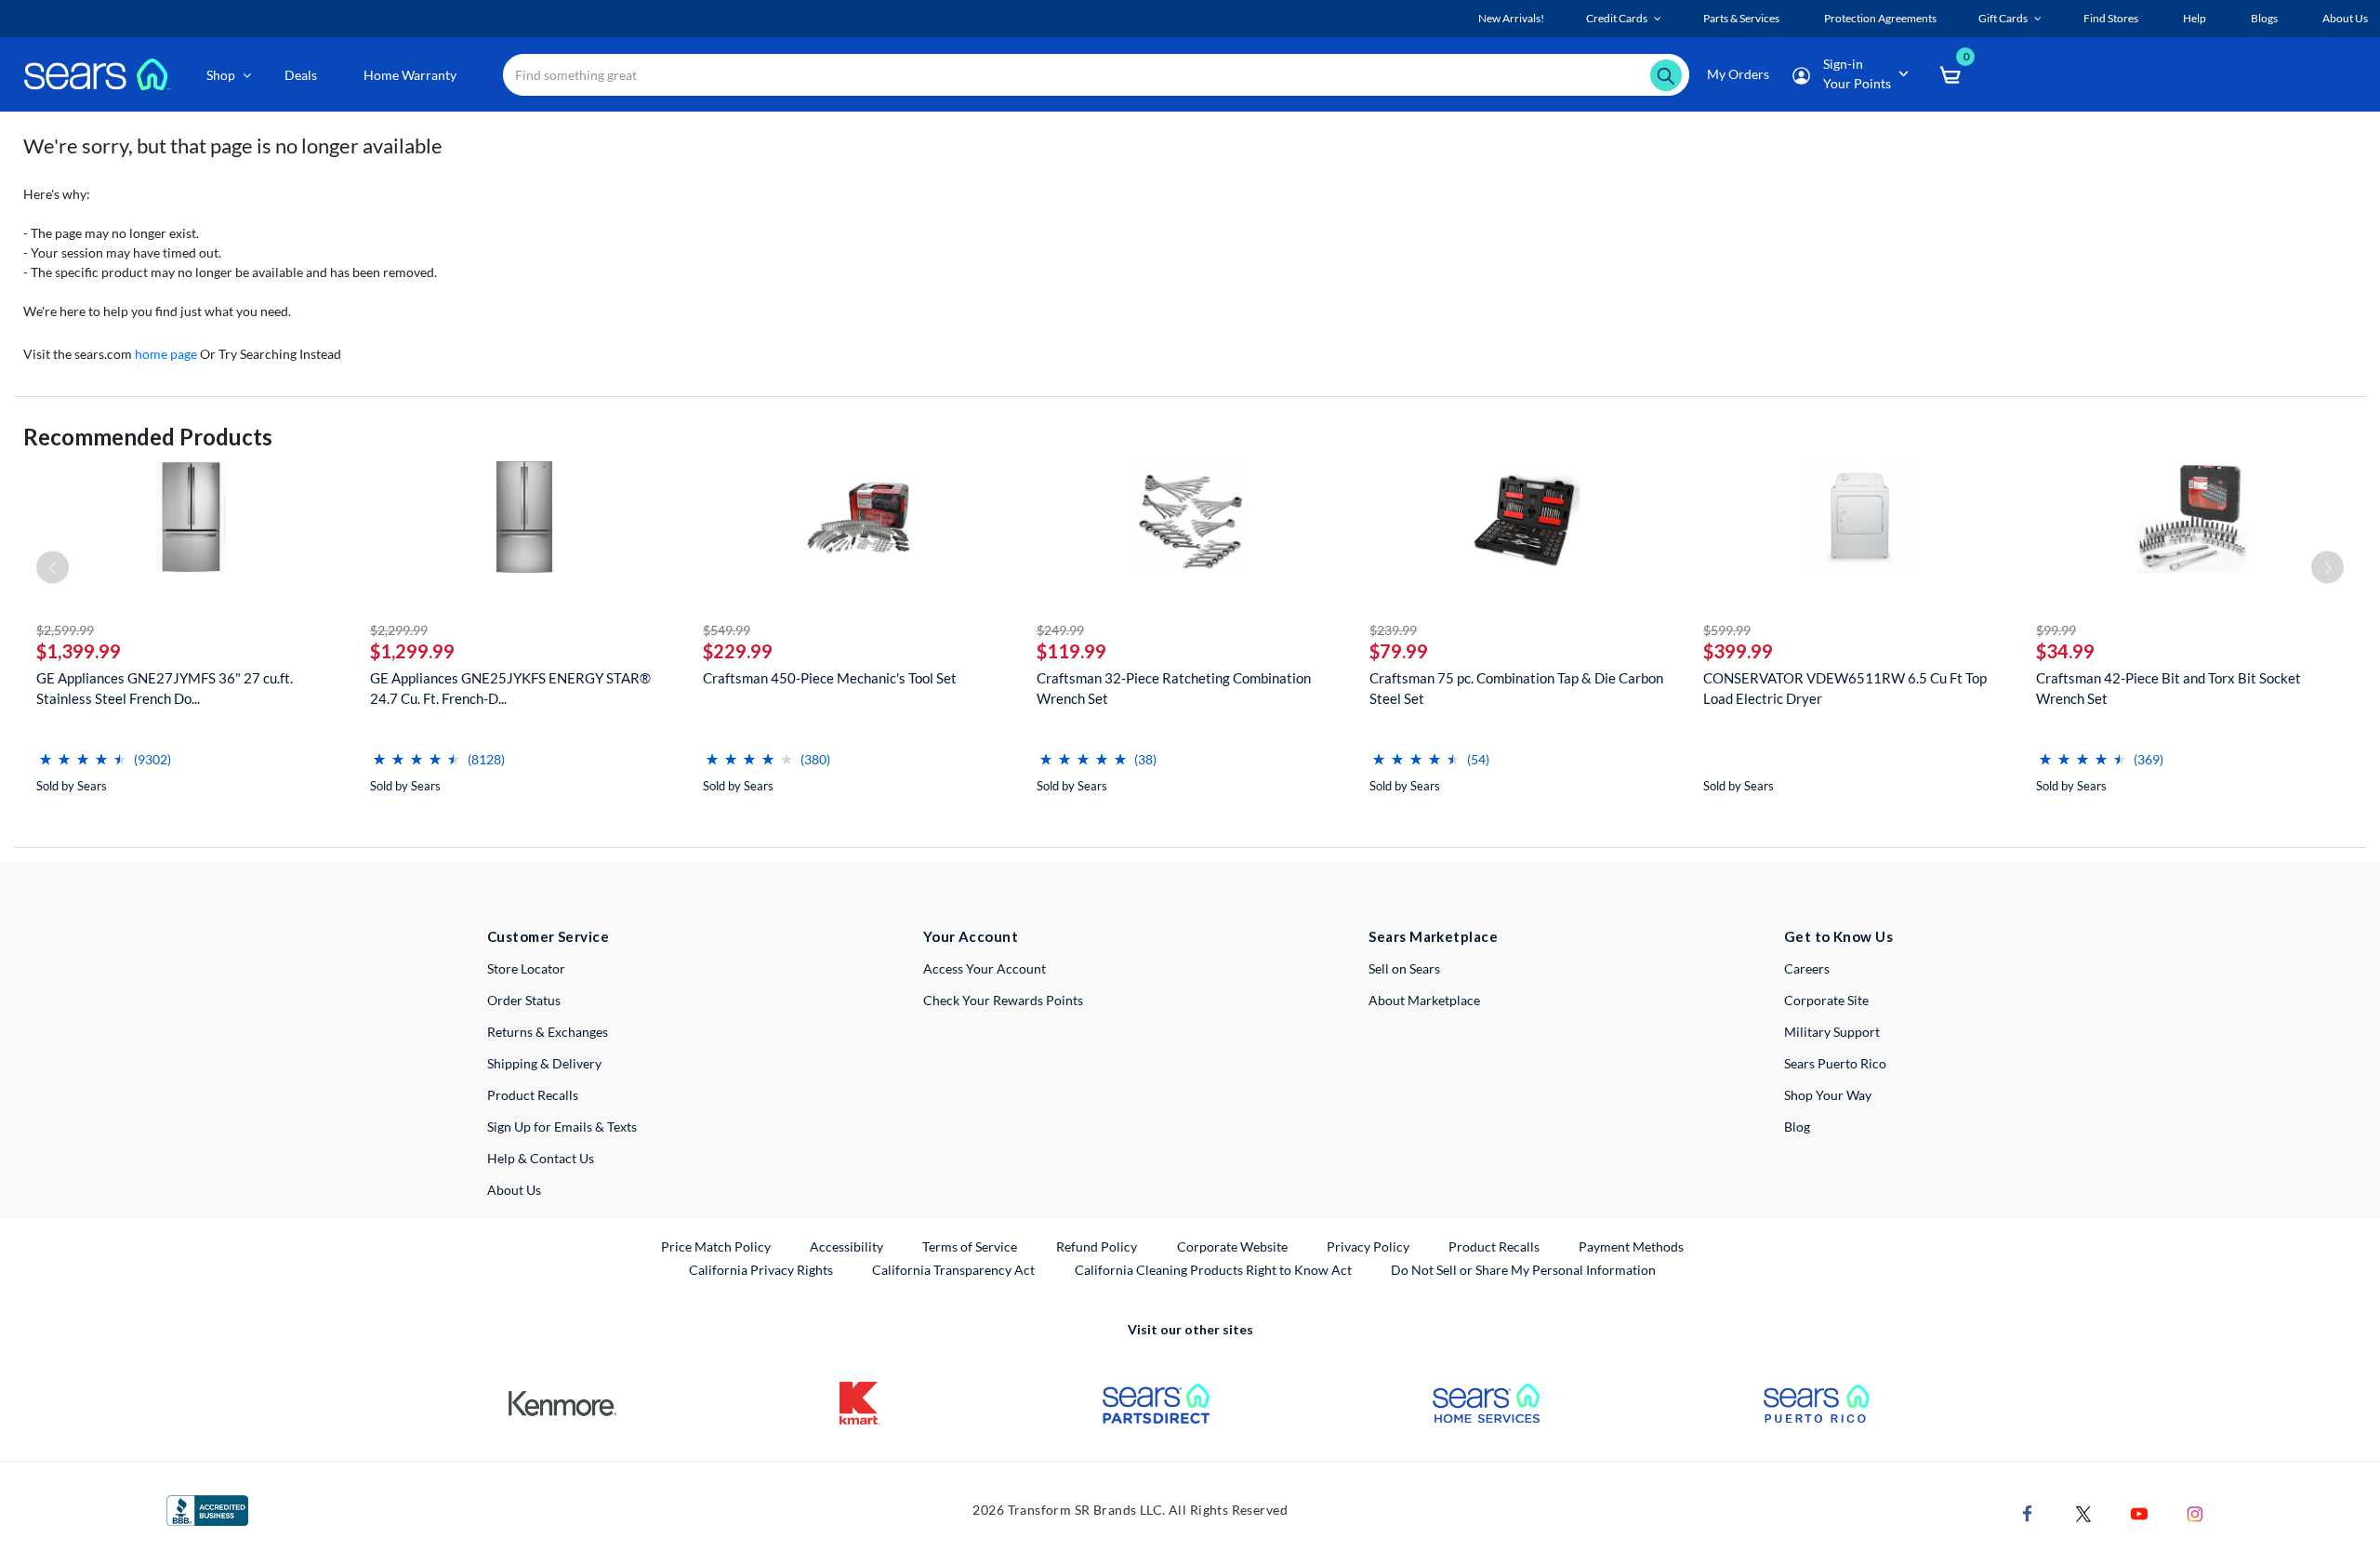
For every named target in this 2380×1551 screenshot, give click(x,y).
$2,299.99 (399, 630)
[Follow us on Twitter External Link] (2083, 1512)
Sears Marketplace (1433, 936)
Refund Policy (1097, 1246)
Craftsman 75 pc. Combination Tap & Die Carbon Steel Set (1516, 688)
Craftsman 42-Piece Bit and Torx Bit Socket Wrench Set (2168, 688)
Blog (1797, 1127)
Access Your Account (985, 968)
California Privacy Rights (761, 1270)
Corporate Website (1233, 1246)
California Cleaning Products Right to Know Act (1213, 1270)
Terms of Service (970, 1246)
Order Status (524, 1000)
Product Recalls (533, 1095)
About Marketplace (1424, 1000)
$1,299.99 (412, 651)
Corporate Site (1826, 1000)
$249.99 (1060, 630)
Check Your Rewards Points (1003, 1000)
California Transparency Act (953, 1270)
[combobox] (1096, 75)
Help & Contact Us (541, 1158)
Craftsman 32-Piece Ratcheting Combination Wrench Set (1174, 688)
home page (166, 354)
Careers (1807, 968)
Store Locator (526, 968)
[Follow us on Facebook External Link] (2028, 1512)
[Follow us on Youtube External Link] (2139, 1512)
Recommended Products (148, 437)
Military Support (1832, 1032)
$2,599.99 (65, 630)
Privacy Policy (1368, 1246)
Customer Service (548, 936)
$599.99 (1727, 630)
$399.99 (1738, 651)
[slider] (83, 752)
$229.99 (738, 651)
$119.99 (1071, 651)
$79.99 (1399, 651)
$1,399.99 (79, 651)
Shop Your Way (1828, 1095)
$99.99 (2056, 630)
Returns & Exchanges (548, 1032)
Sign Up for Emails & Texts (562, 1127)
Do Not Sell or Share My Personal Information (1523, 1270)
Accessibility (846, 1246)
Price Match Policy (716, 1246)
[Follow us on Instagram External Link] (2195, 1512)
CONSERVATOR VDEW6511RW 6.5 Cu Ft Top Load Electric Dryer (1845, 688)
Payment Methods (1631, 1246)
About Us (514, 1190)
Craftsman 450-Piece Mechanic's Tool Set (830, 678)
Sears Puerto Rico (1835, 1063)
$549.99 (727, 630)
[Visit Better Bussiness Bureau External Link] (207, 1509)
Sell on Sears (1404, 968)
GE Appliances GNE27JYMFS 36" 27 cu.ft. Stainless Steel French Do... (165, 688)
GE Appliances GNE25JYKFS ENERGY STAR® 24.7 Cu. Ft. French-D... (510, 688)
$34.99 (2065, 651)
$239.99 (1393, 630)
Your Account (971, 936)
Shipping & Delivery (544, 1063)
